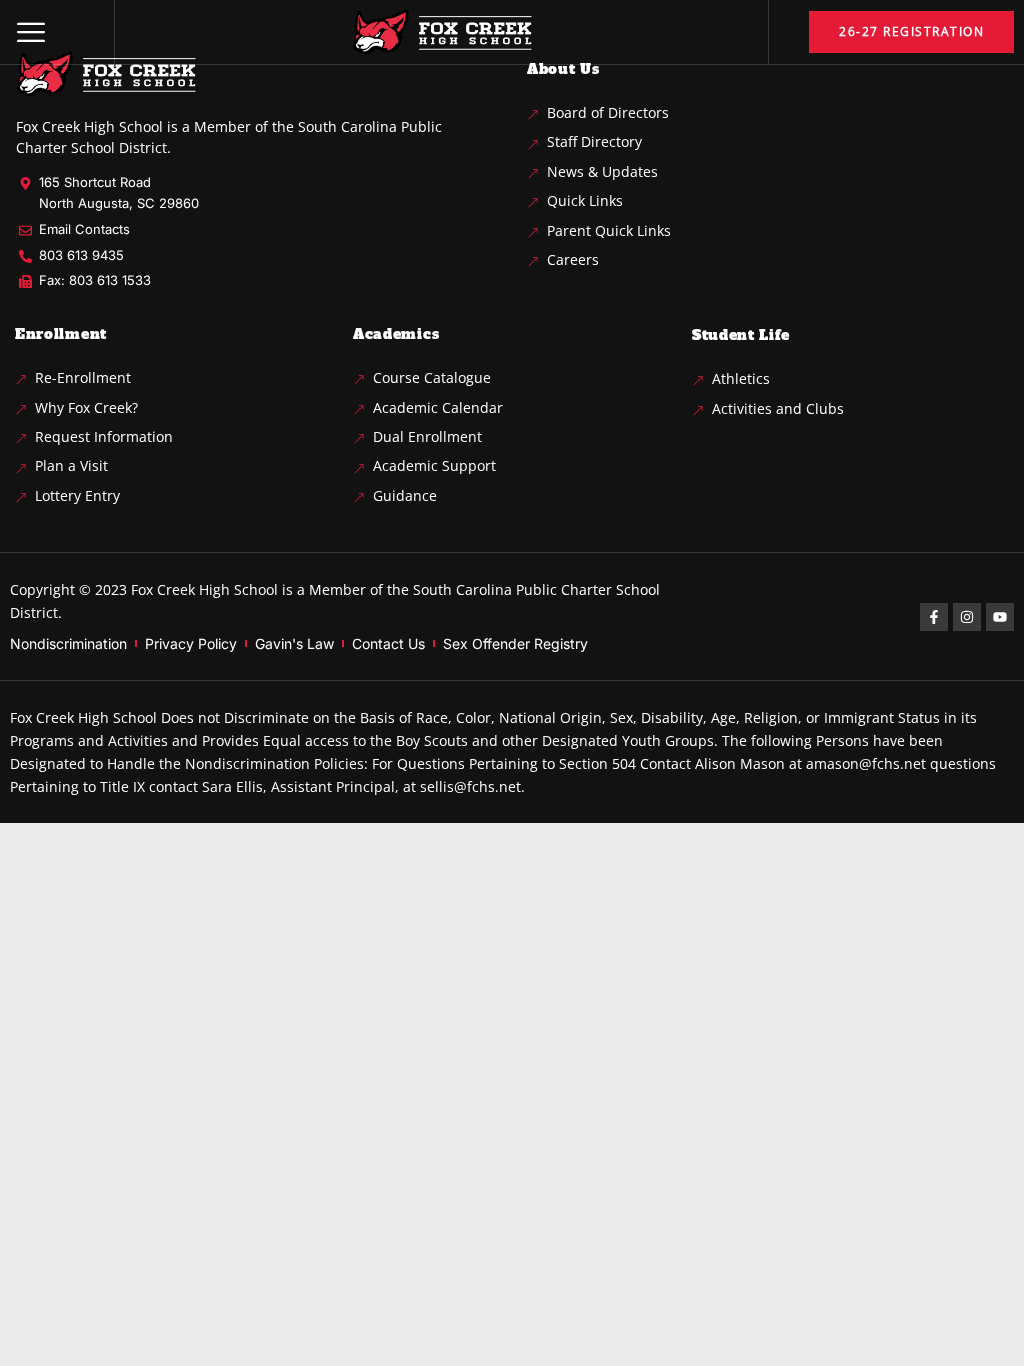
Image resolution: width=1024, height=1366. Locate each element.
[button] (31, 32)
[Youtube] (1000, 617)
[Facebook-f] (934, 617)
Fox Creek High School (204, 589)
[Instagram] (967, 617)
